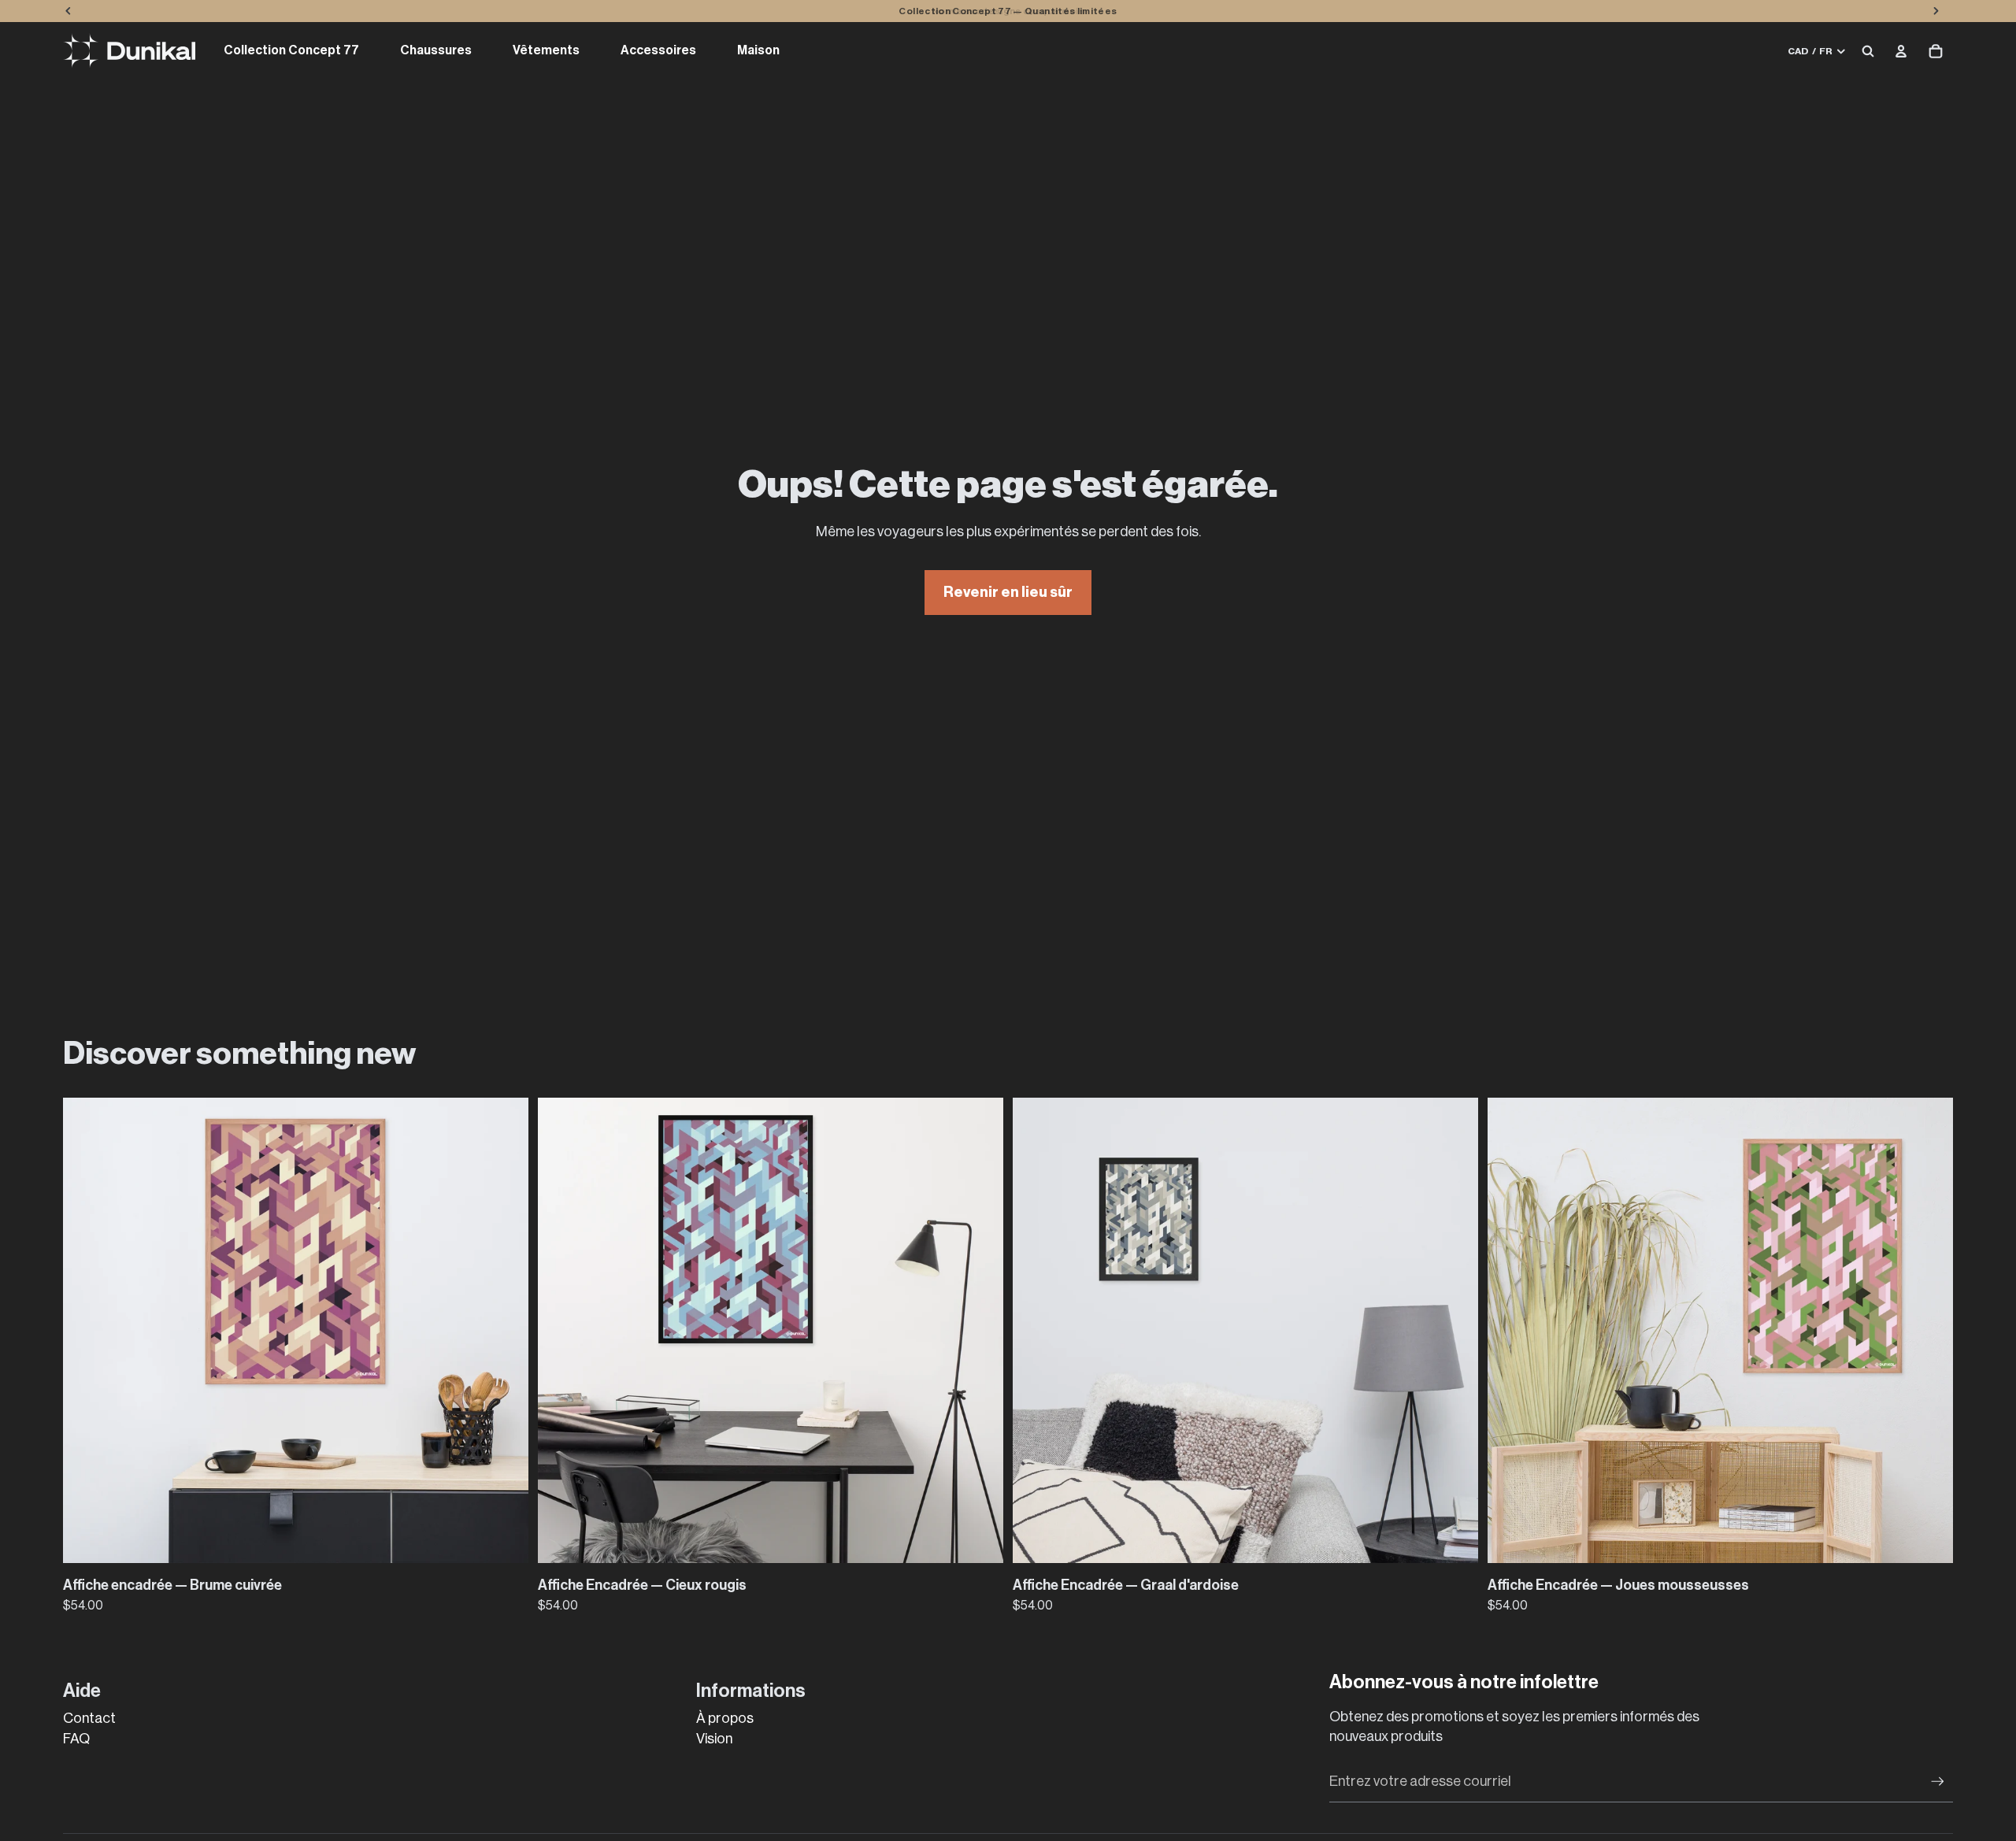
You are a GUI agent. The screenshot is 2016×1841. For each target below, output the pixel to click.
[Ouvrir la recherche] (1868, 51)
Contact (89, 1718)
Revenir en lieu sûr (1008, 592)
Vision (714, 1739)
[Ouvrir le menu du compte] (1901, 51)
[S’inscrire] (1938, 1782)
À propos (725, 1718)
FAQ (76, 1739)
